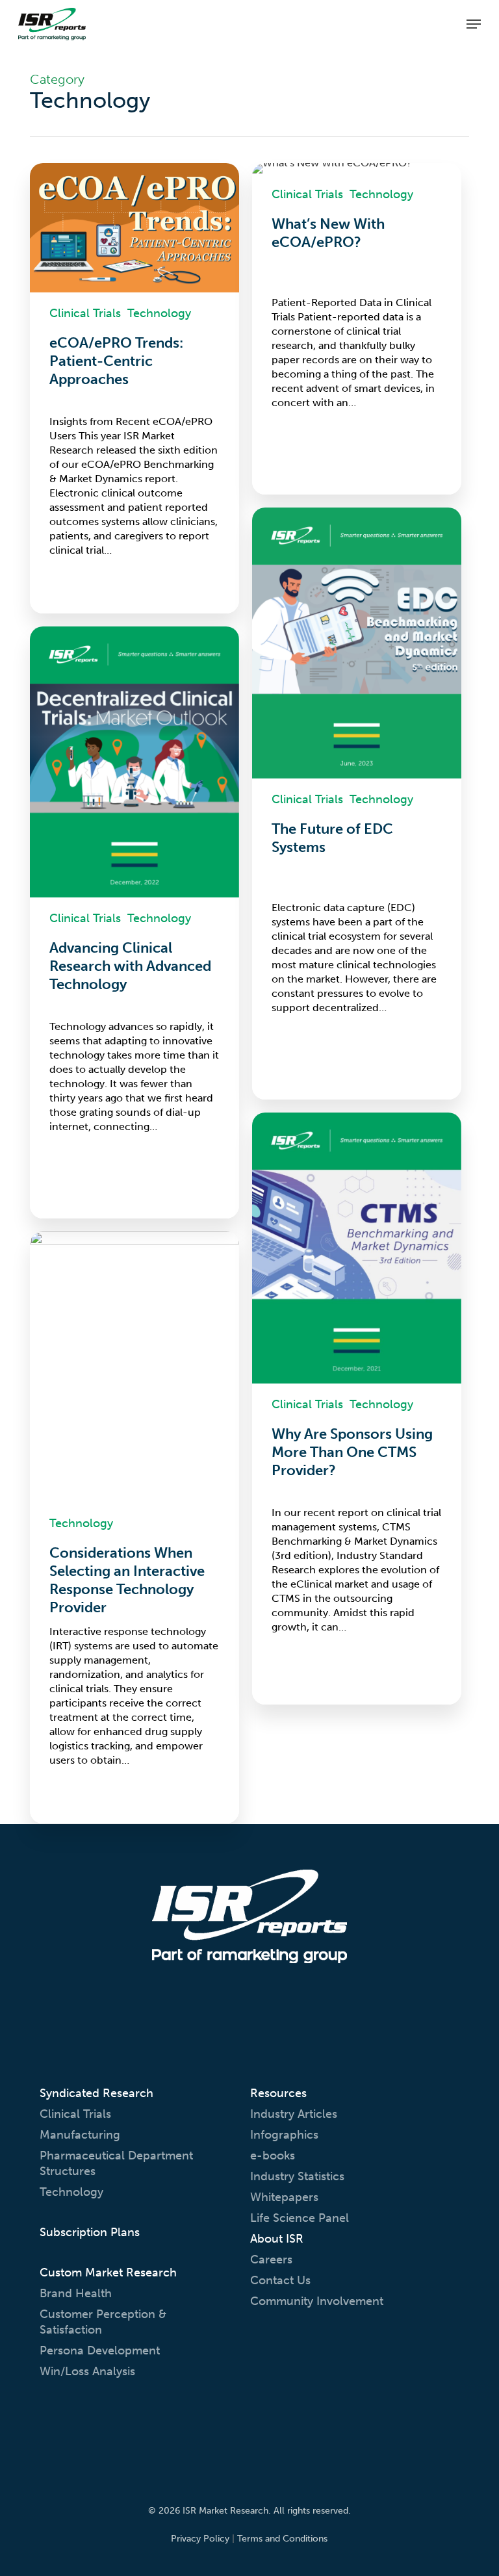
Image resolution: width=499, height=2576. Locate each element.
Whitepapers (284, 2197)
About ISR (277, 2239)
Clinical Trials (85, 313)
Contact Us (280, 2280)
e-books (273, 2156)
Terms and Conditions (282, 2539)
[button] (474, 24)
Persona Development (100, 2351)
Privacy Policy (200, 2539)
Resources (278, 2093)
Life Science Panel (300, 2218)
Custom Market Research (108, 2273)
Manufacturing (80, 2135)
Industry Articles (294, 2114)
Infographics (284, 2135)
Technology (159, 313)
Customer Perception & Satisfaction (103, 2322)
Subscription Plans (90, 2232)
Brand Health (76, 2293)
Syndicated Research (96, 2093)
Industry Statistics (297, 2176)
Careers (271, 2260)
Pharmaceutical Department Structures (116, 2163)
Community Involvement (317, 2301)
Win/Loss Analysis (87, 2371)
